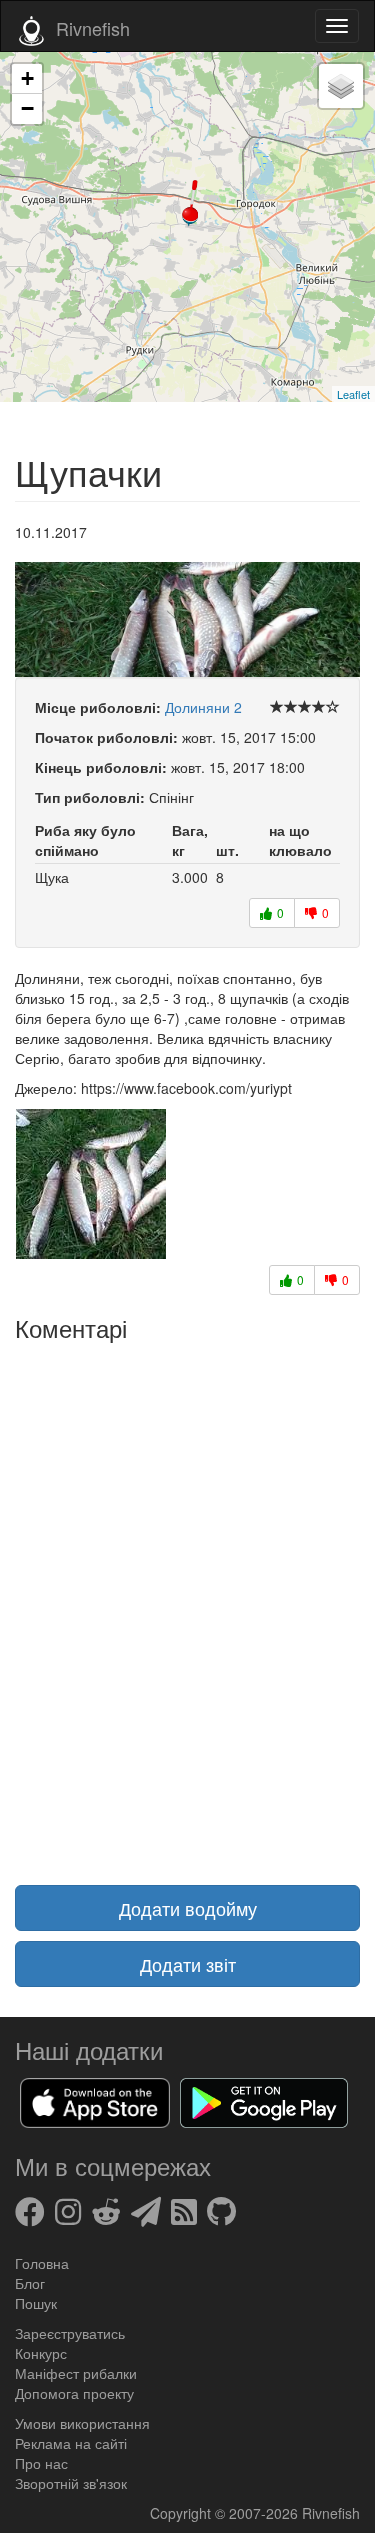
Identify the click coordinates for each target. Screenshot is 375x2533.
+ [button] (27, 78)
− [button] (27, 108)
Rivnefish (331, 2513)
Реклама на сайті (71, 2443)
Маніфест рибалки (76, 2373)
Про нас (41, 2463)
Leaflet (353, 394)
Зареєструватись (70, 2333)
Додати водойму (188, 1908)
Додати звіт (188, 1964)
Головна (42, 2263)
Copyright (182, 2513)
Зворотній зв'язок (71, 2483)
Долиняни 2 (203, 707)
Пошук (36, 2303)
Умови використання (82, 2423)
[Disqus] (187, 1601)
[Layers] (341, 86)
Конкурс (41, 2353)
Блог (30, 2283)
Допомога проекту (74, 2393)
